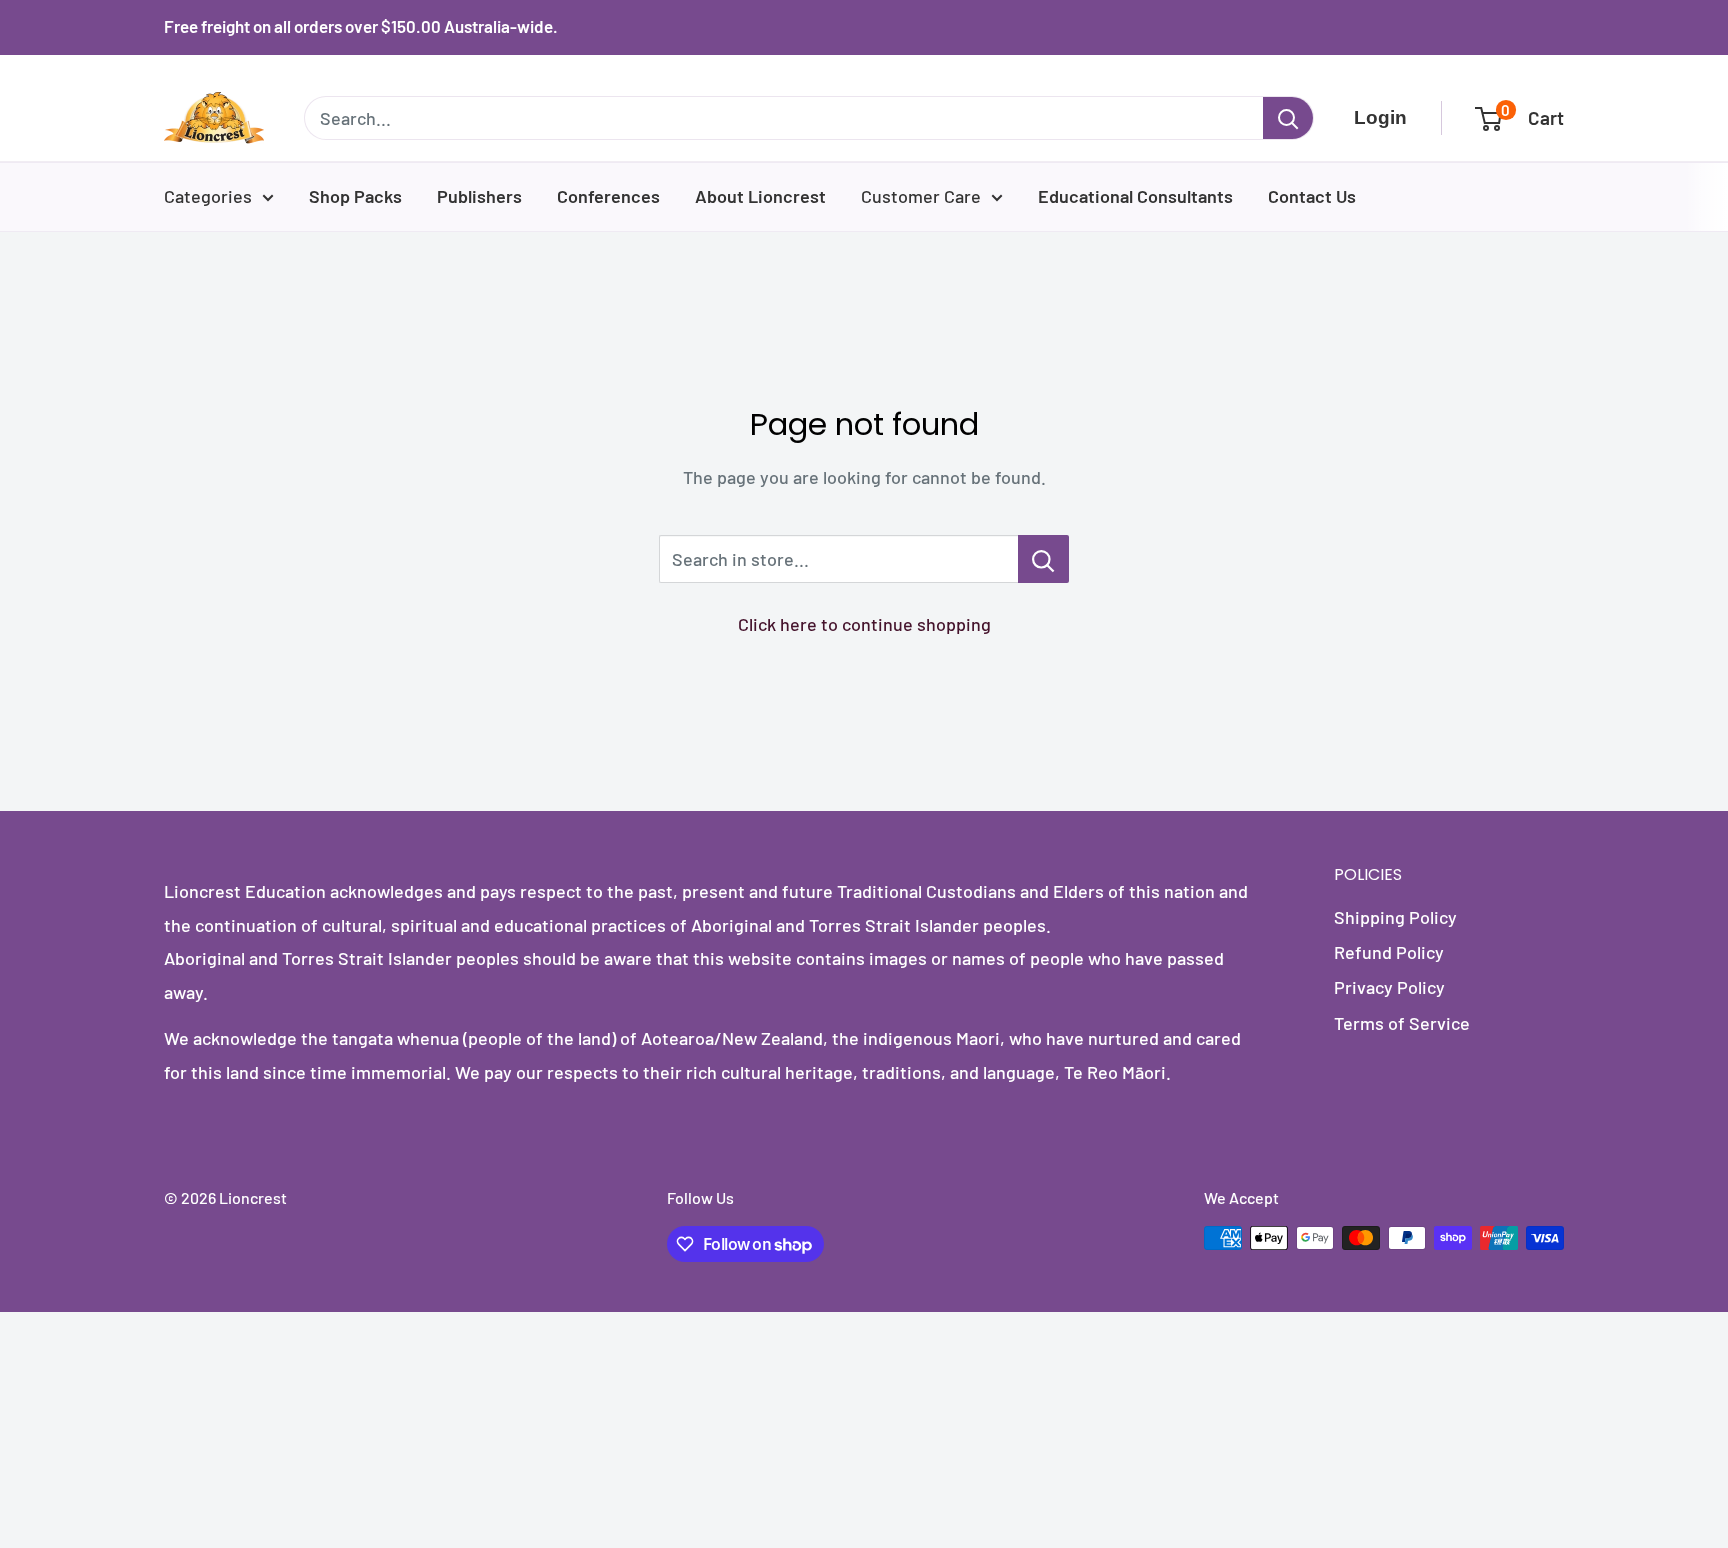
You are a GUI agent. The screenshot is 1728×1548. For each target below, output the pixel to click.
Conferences (608, 196)
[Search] (1288, 118)
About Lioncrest (760, 196)
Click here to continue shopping (864, 624)
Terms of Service (1402, 1023)
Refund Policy (1389, 952)
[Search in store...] (1043, 559)
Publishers (479, 196)
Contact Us (1312, 196)
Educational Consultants (1135, 196)
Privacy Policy (1389, 987)
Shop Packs (355, 196)
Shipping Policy (1395, 917)
